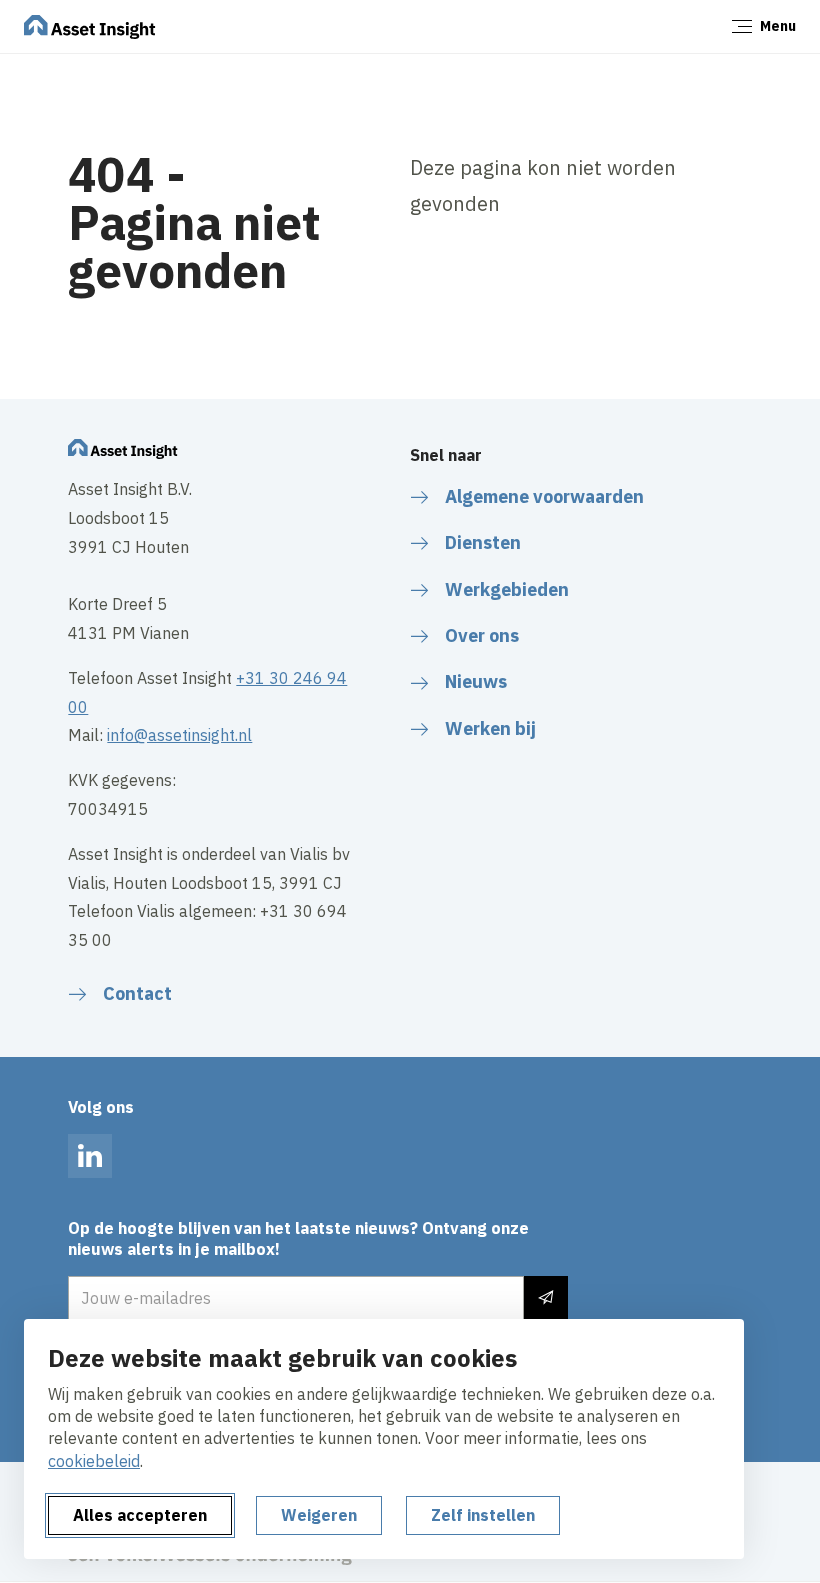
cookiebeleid (94, 1461)
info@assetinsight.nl (179, 735)
